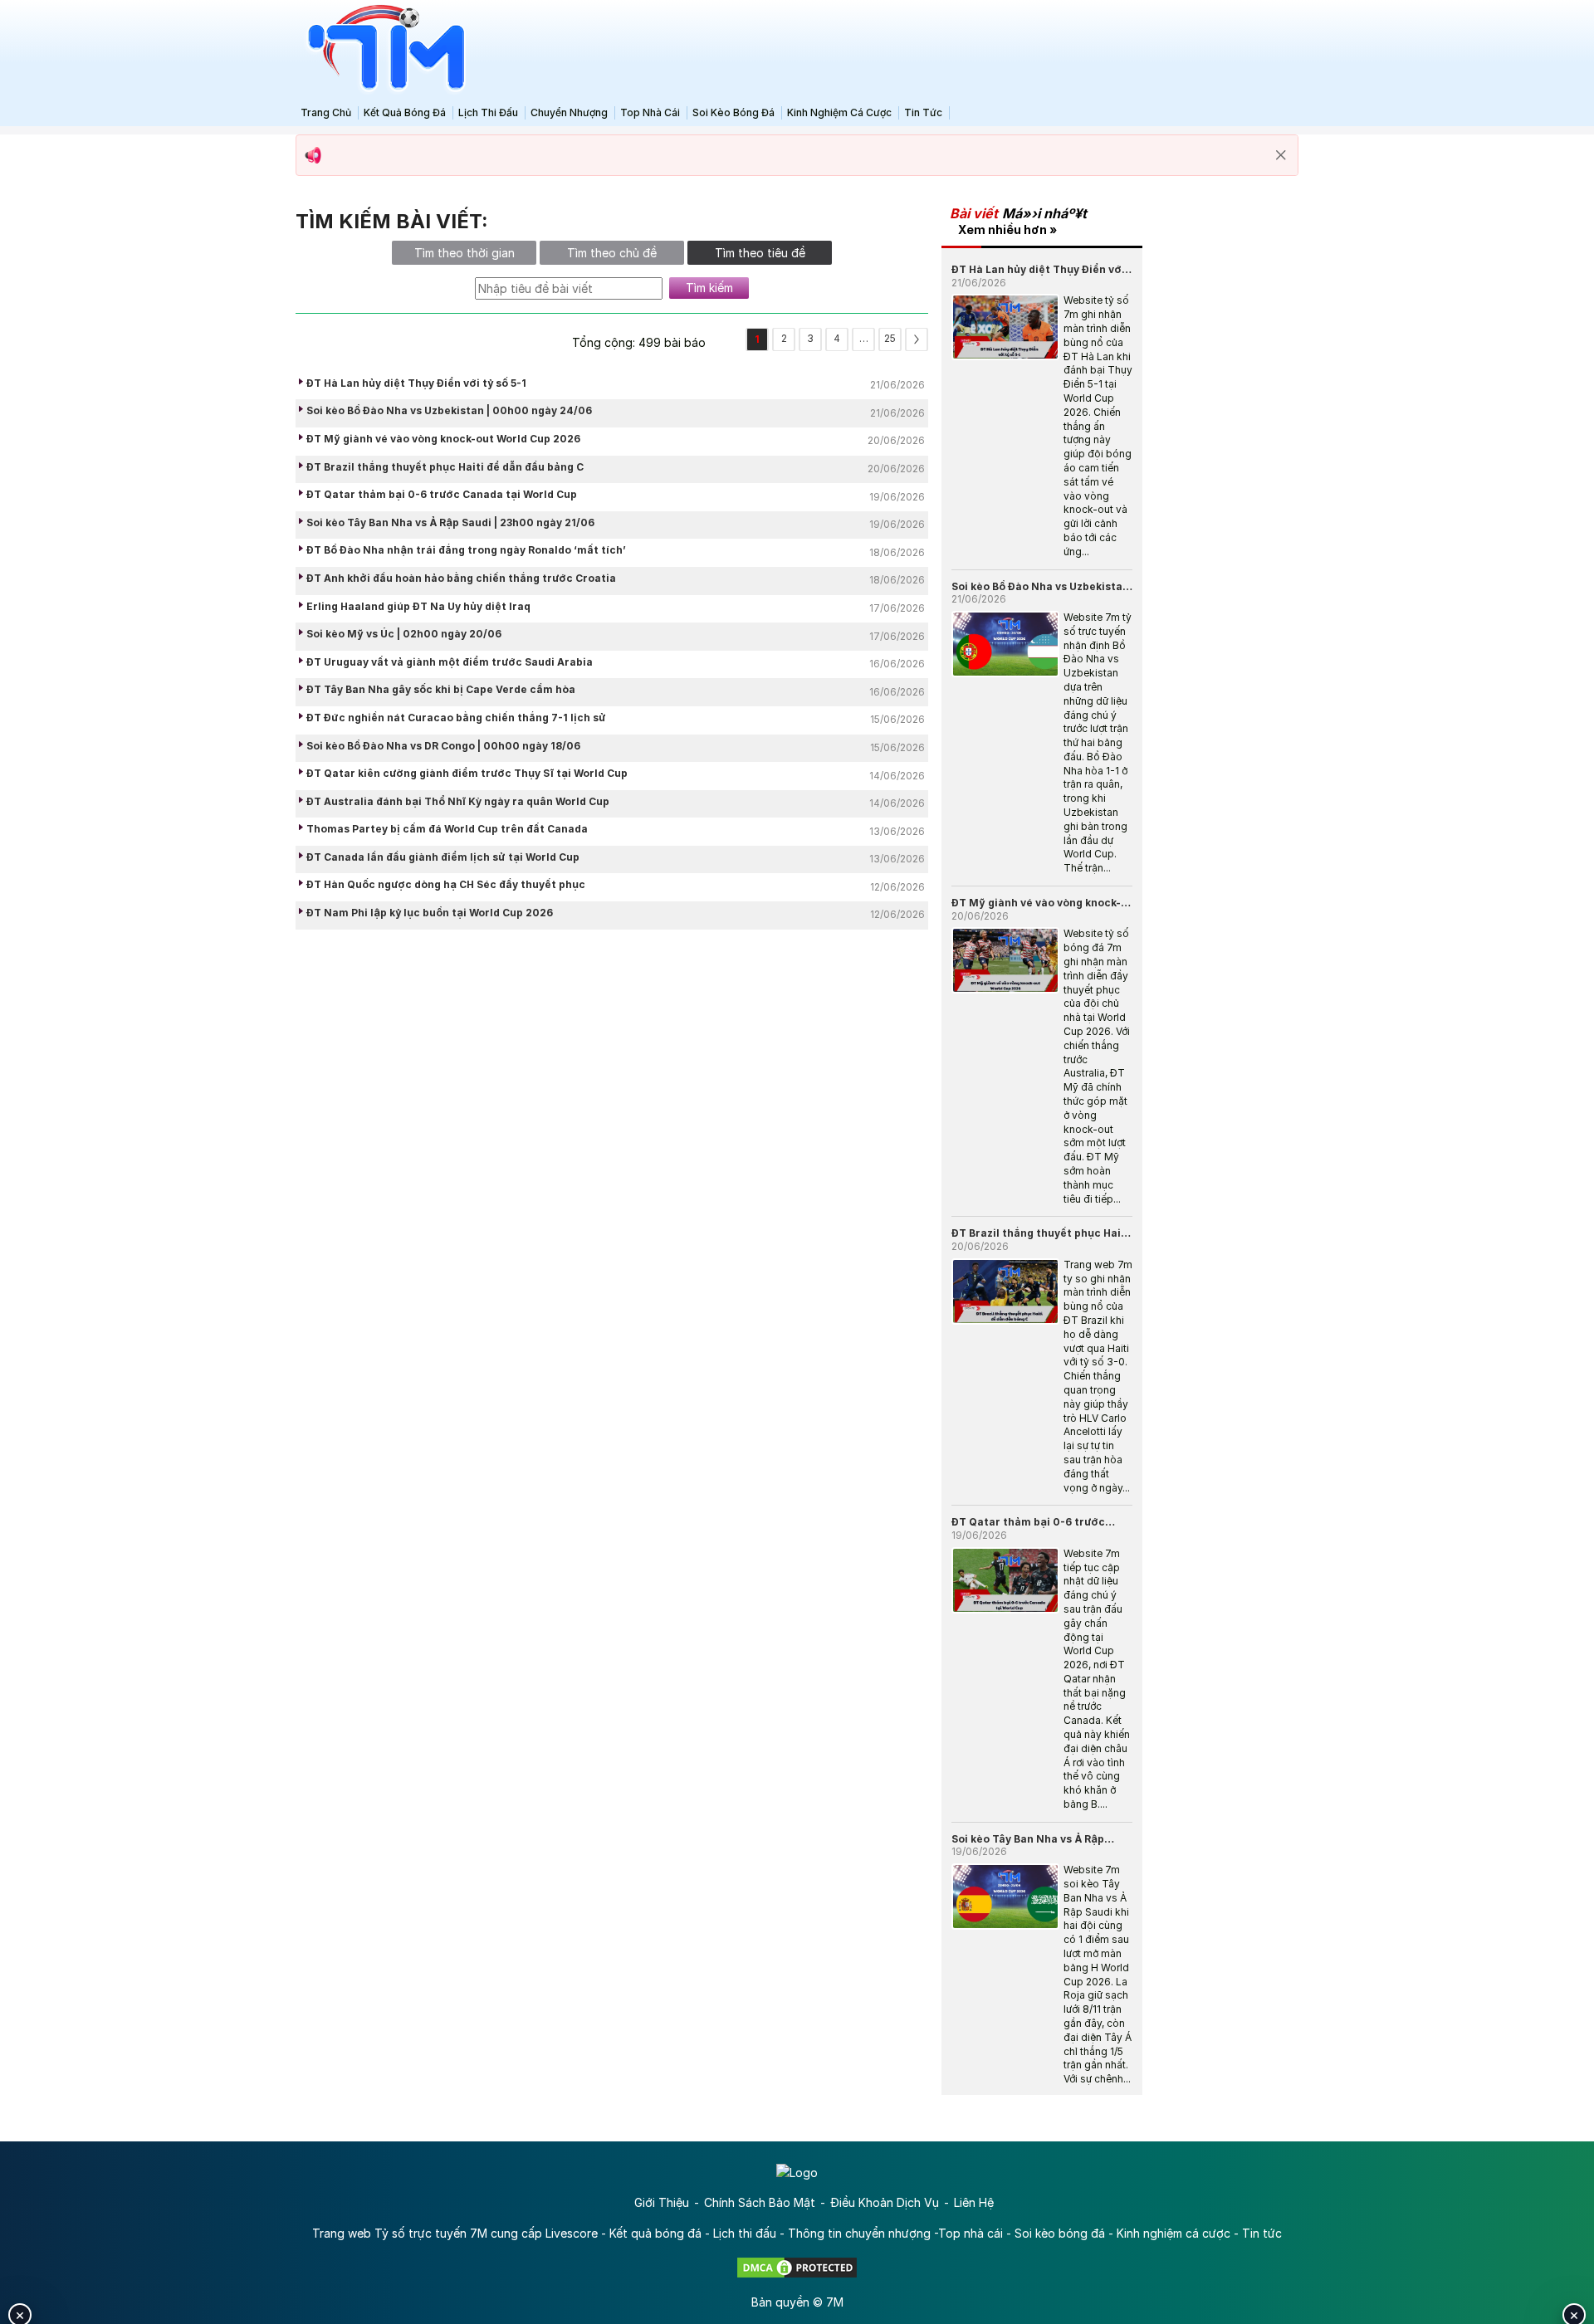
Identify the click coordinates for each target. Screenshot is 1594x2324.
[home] (382, 49)
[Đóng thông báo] (1281, 155)
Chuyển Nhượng (569, 112)
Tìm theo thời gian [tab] (465, 253)
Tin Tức (923, 112)
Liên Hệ (974, 2202)
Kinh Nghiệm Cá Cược (839, 112)
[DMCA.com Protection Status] (797, 2266)
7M (835, 2302)
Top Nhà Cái (650, 112)
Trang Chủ (326, 112)
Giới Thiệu (662, 2202)
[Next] (917, 339)
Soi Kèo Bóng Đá (733, 112)
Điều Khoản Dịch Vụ (885, 2202)
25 (890, 338)
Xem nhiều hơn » (1007, 229)
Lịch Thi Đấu (488, 112)
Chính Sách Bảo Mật (760, 2202)
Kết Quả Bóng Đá (405, 112)
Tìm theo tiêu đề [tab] (760, 253)
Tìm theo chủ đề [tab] (612, 253)
